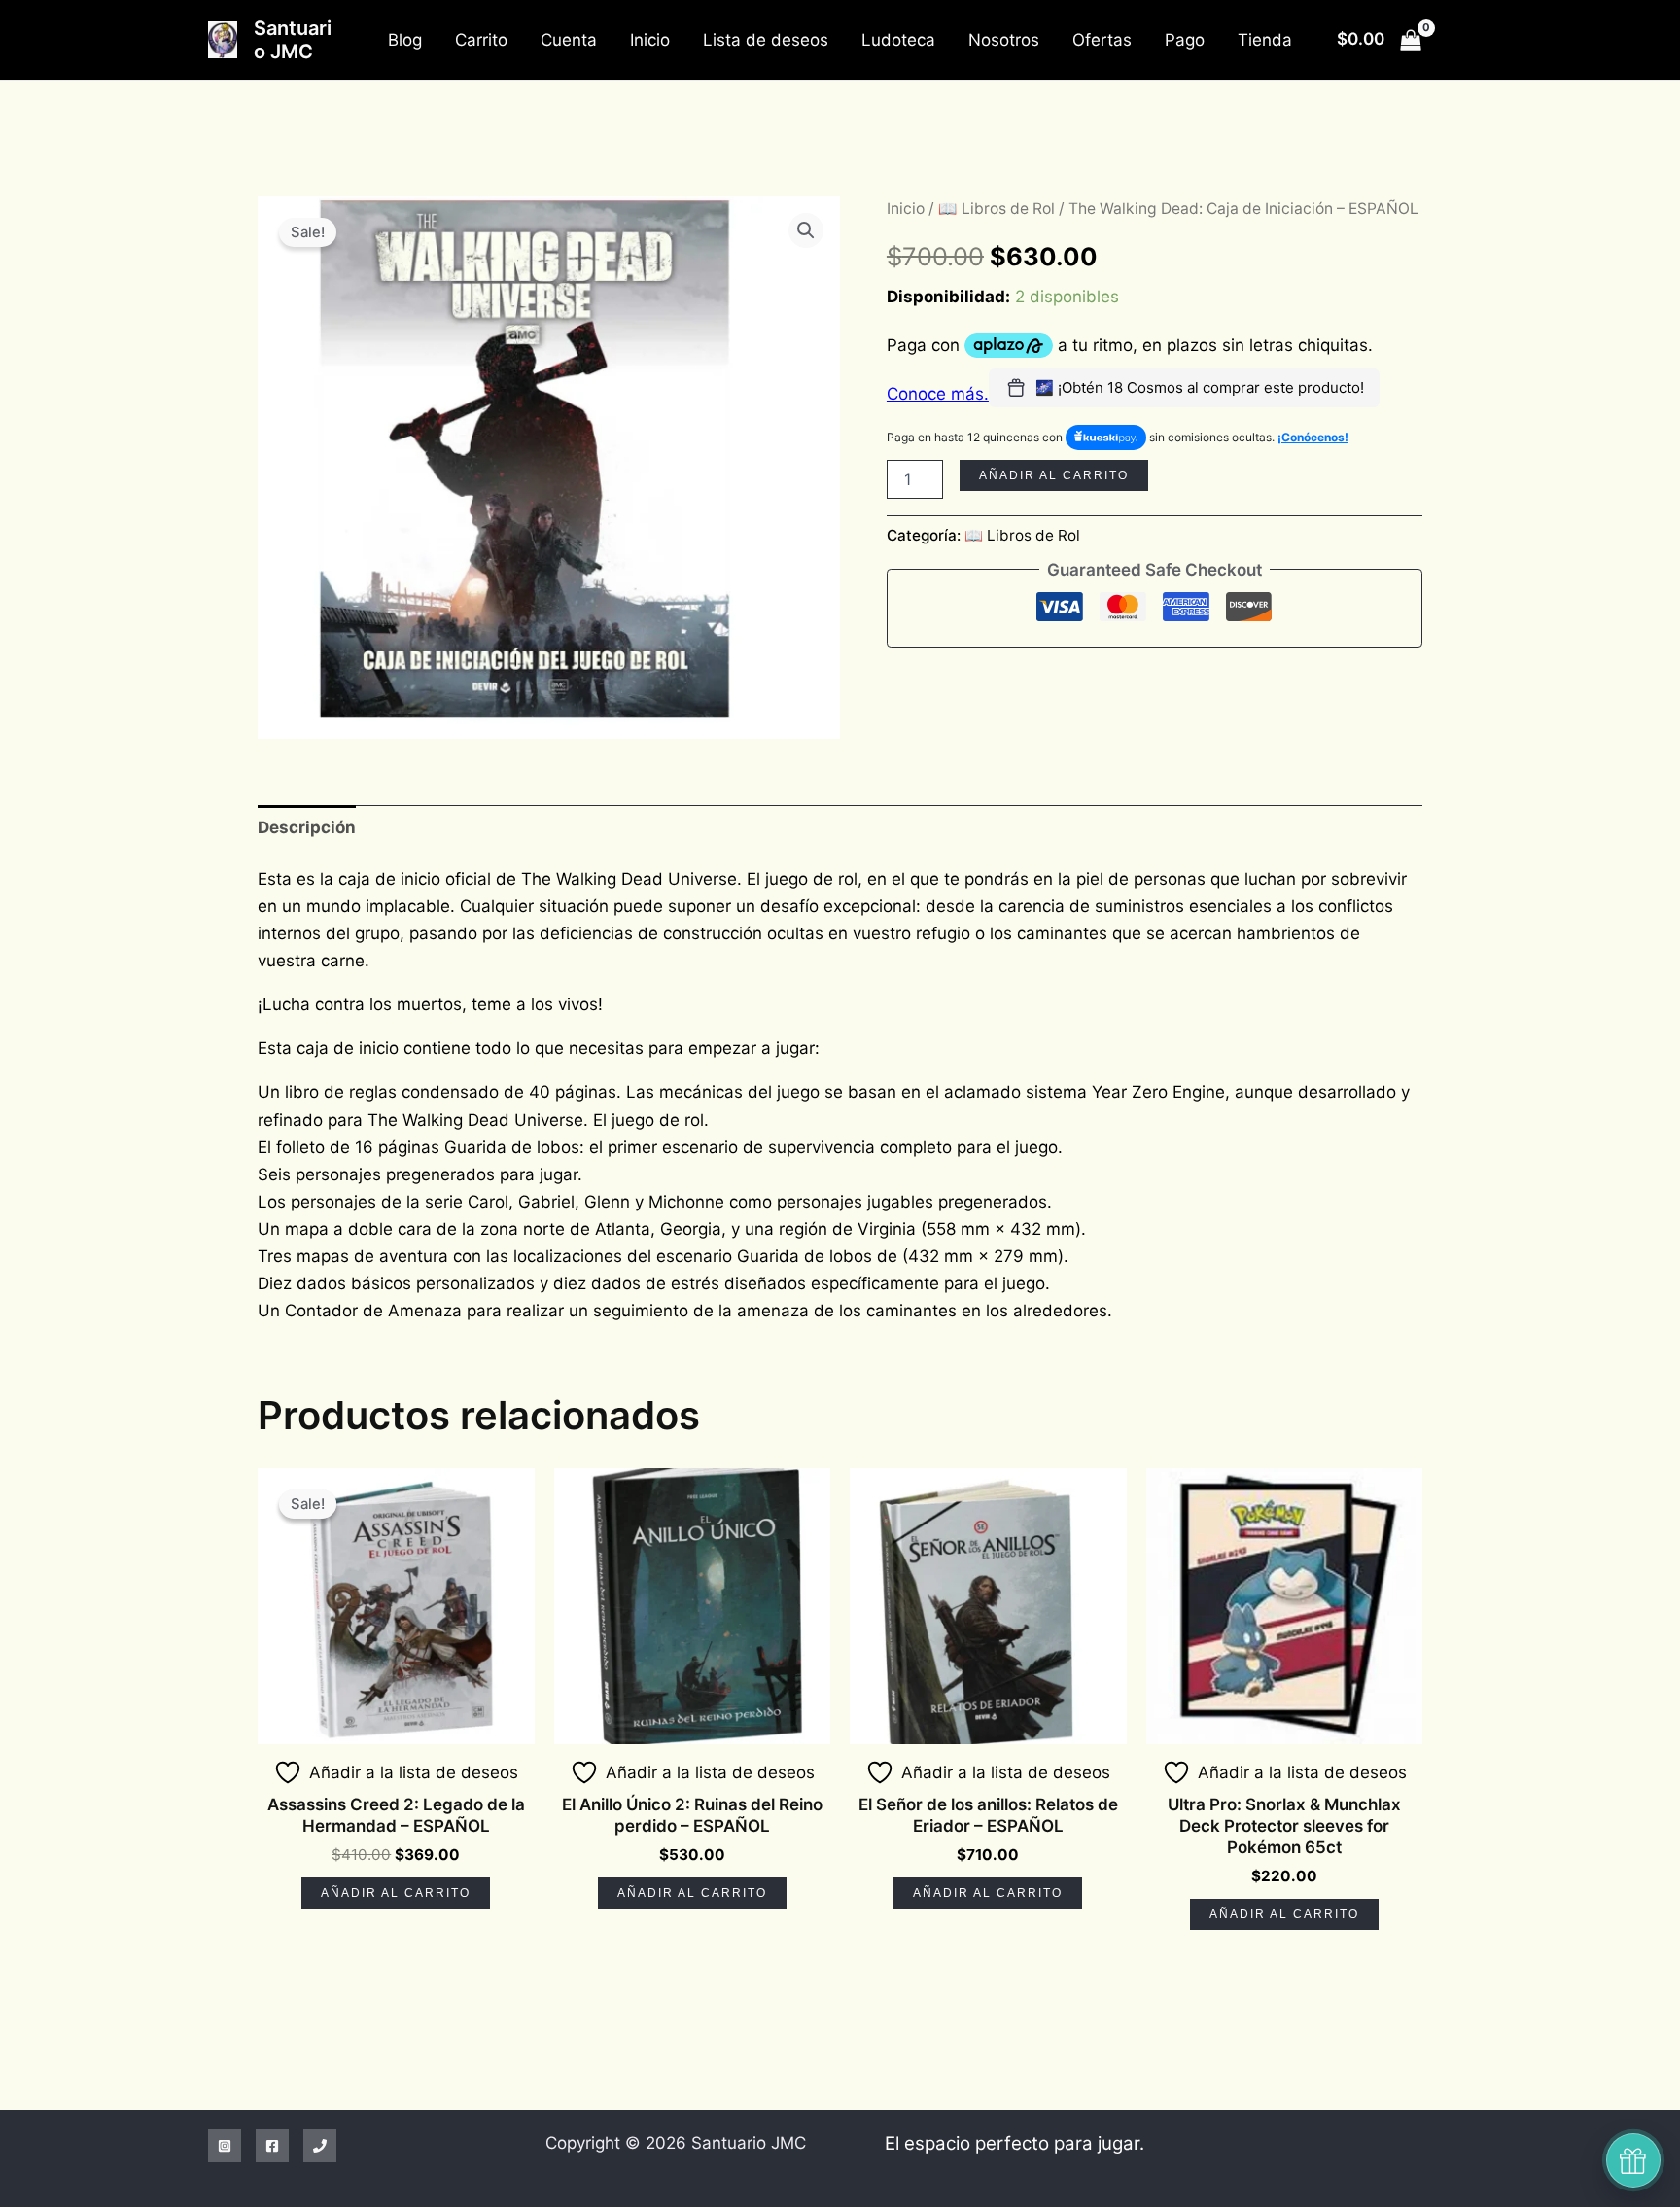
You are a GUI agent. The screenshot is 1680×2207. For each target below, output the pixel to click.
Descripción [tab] (307, 827)
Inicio (650, 40)
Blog (405, 40)
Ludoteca (898, 40)
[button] (806, 230)
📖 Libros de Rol (997, 209)
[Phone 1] (320, 2146)
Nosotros (1004, 40)
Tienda (1265, 40)
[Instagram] (225, 2146)
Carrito (481, 40)
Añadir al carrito (1054, 475)
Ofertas (1102, 40)
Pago (1185, 40)
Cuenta (569, 40)
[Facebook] (272, 2146)
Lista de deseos (766, 40)
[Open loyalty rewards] (1633, 2160)
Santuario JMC (293, 40)
